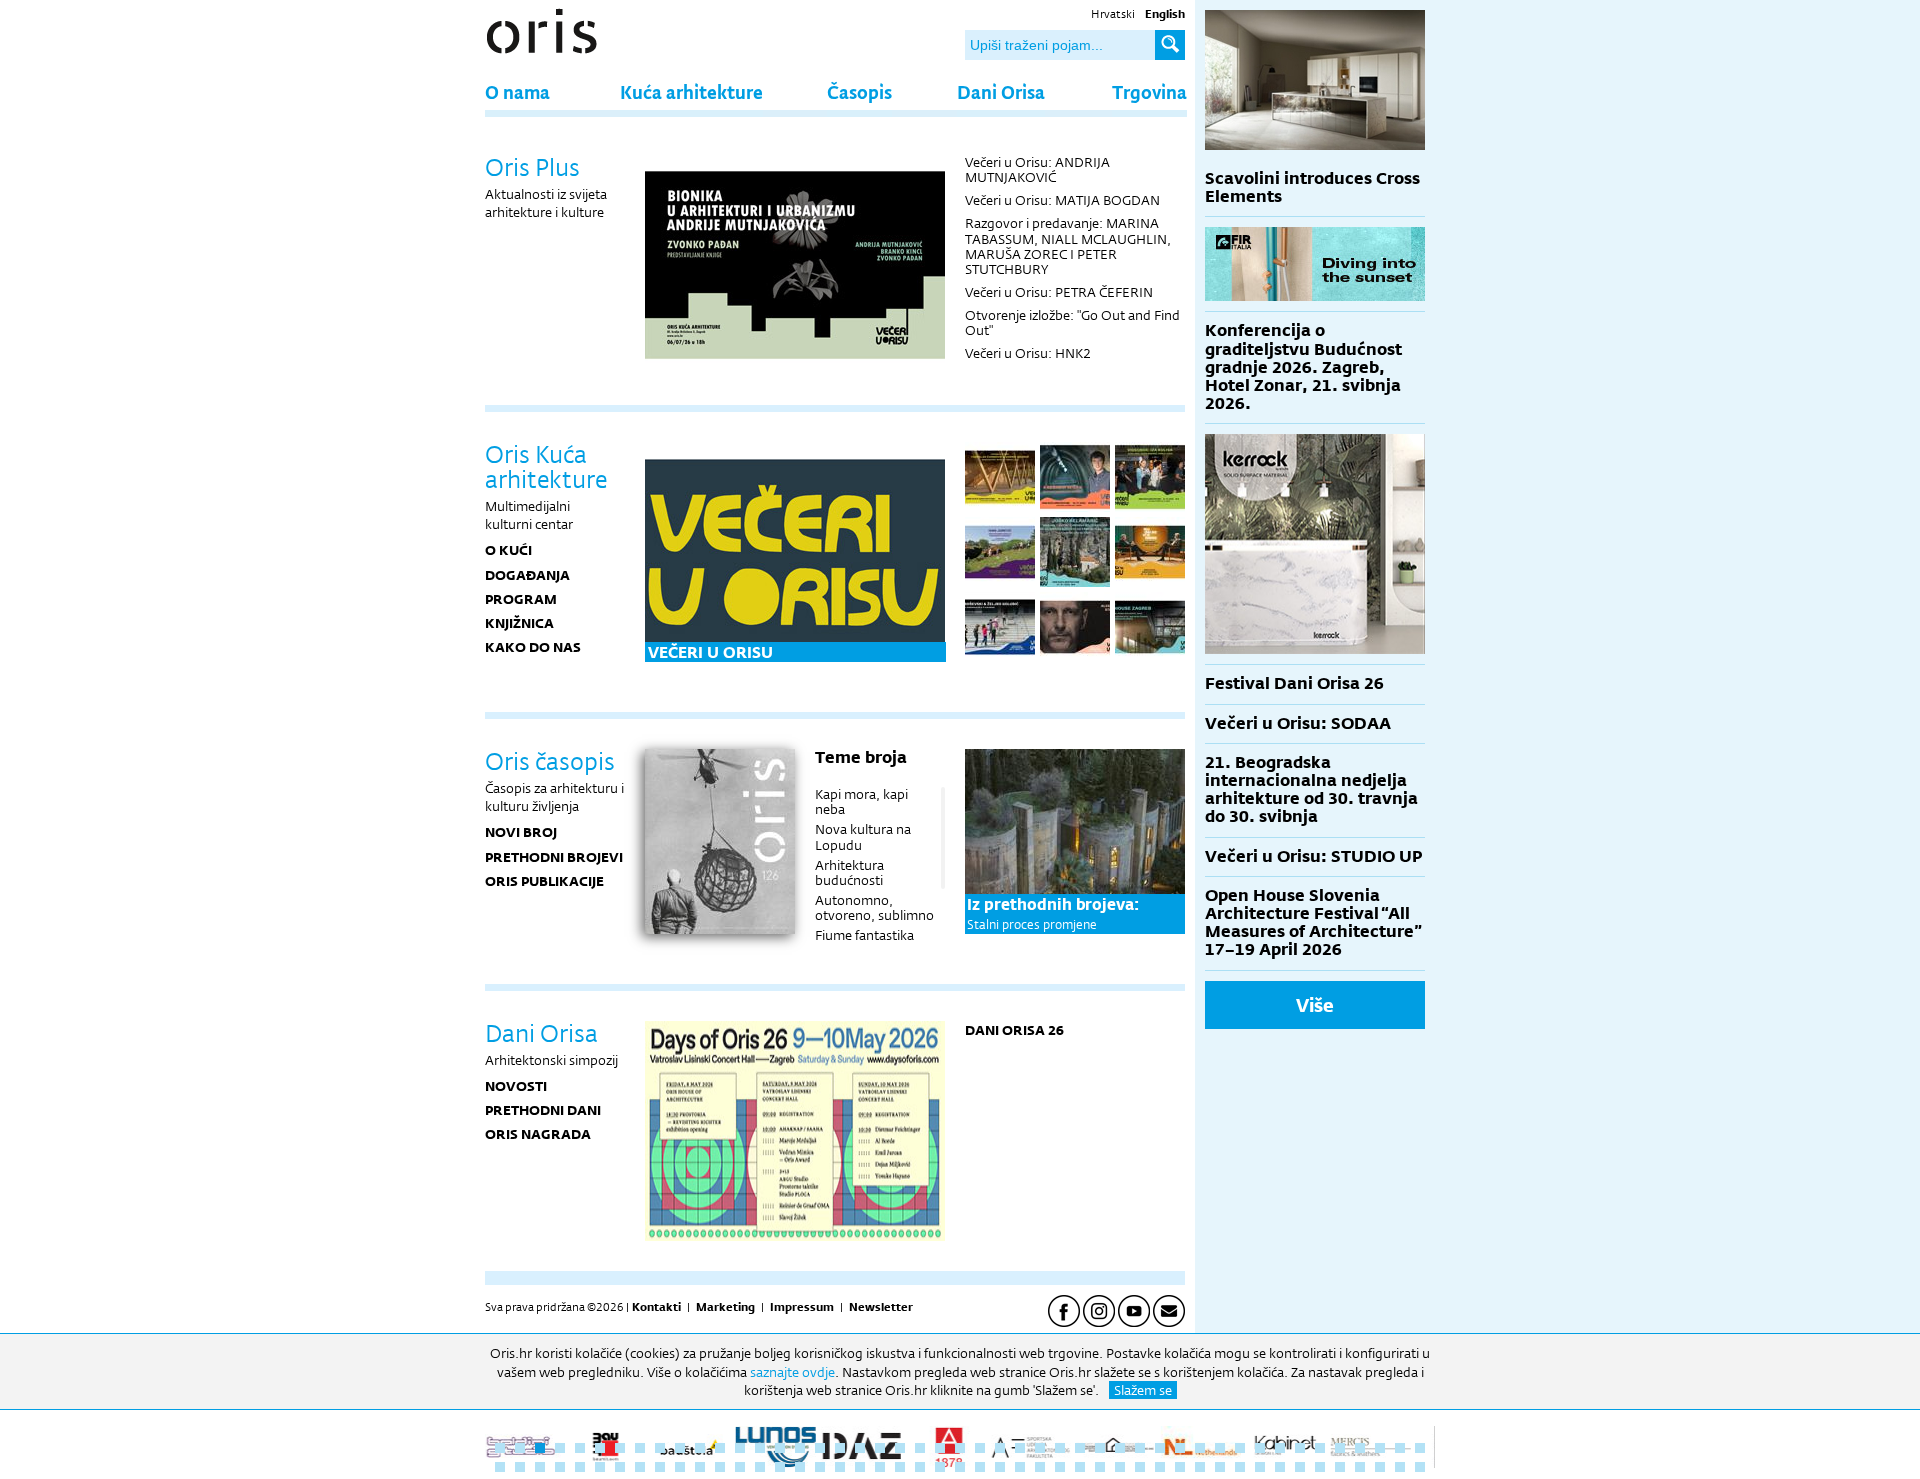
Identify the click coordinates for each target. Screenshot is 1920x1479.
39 (1260, 1448)
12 (720, 1448)
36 (1200, 1448)
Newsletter (881, 1307)
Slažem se (1143, 1390)
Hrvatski (1113, 14)
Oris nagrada (538, 1134)
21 (900, 1448)
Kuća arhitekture (691, 91)
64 (820, 1467)
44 (1360, 1448)
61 (760, 1467)
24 (960, 1448)
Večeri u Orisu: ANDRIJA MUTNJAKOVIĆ (1037, 169)
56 (660, 1467)
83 (1200, 1467)
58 (700, 1467)
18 (840, 1448)
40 (1280, 1448)
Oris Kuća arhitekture (546, 466)
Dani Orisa (1001, 91)
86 (1260, 1467)
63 (800, 1467)
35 (1180, 1448)
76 (1060, 1467)
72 (980, 1467)
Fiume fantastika (864, 935)
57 (680, 1467)
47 (1420, 1448)
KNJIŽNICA (519, 623)
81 (1160, 1467)
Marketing (725, 1307)
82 (1180, 1467)
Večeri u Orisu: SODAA (1298, 723)
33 (1140, 1448)
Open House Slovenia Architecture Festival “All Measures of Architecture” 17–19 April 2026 (1313, 923)
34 (1160, 1448)
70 (940, 1467)
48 (500, 1467)
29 (1060, 1448)
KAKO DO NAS (533, 647)
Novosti (516, 1086)
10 (680, 1448)
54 (620, 1467)
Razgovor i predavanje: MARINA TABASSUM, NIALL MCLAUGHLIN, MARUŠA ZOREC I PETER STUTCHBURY (1068, 245)
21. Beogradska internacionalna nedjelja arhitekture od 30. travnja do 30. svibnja (1311, 790)
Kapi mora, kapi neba (861, 801)
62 (780, 1467)
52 (580, 1467)
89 (1320, 1467)
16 (800, 1448)
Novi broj (521, 832)
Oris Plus (532, 167)
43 (1340, 1448)
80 (1140, 1467)
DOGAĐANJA (527, 575)
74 (1020, 1467)
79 (1120, 1467)
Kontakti (656, 1307)
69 (920, 1467)
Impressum (802, 1307)
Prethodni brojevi (554, 857)
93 (1400, 1467)
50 (540, 1467)
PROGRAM (521, 599)
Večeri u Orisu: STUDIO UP (1313, 856)
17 (820, 1448)
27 (1020, 1448)
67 (880, 1467)
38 (1240, 1448)
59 (720, 1467)
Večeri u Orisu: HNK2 (1028, 353)
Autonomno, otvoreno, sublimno (874, 907)
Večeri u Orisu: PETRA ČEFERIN (1059, 292)
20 (880, 1448)
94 (1420, 1467)
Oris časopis (550, 761)
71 (960, 1467)
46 (1400, 1448)
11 (700, 1448)
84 (1220, 1467)
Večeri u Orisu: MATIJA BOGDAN (1062, 200)
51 (560, 1467)
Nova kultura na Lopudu (863, 836)
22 (920, 1448)
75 (1040, 1467)
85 (1240, 1467)
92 (1380, 1467)
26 (1000, 1448)
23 (940, 1448)
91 (1360, 1467)
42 (1320, 1448)
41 (1300, 1448)
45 (1380, 1448)
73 (1000, 1467)
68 (900, 1467)
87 (1280, 1467)
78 (1100, 1467)
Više (1315, 1005)
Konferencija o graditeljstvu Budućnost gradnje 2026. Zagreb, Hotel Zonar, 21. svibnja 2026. (1303, 367)
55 (640, 1467)
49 (520, 1467)
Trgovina (1149, 91)
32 (1120, 1448)
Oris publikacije (544, 881)
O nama (517, 91)
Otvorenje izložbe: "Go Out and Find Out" (1072, 322)
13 (740, 1448)
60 (740, 1467)
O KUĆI (508, 550)
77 (1080, 1467)
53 (600, 1467)
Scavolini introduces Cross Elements (1312, 187)
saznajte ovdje (792, 1372)
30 (1080, 1448)
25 (980, 1448)
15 (780, 1448)
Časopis (859, 91)
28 (1040, 1448)
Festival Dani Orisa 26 (1294, 683)
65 (840, 1467)
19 (860, 1448)
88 (1300, 1467)
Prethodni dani (543, 1110)
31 (1100, 1448)
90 (1340, 1467)
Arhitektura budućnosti (849, 872)
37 (1220, 1448)
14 (760, 1448)
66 (860, 1467)
